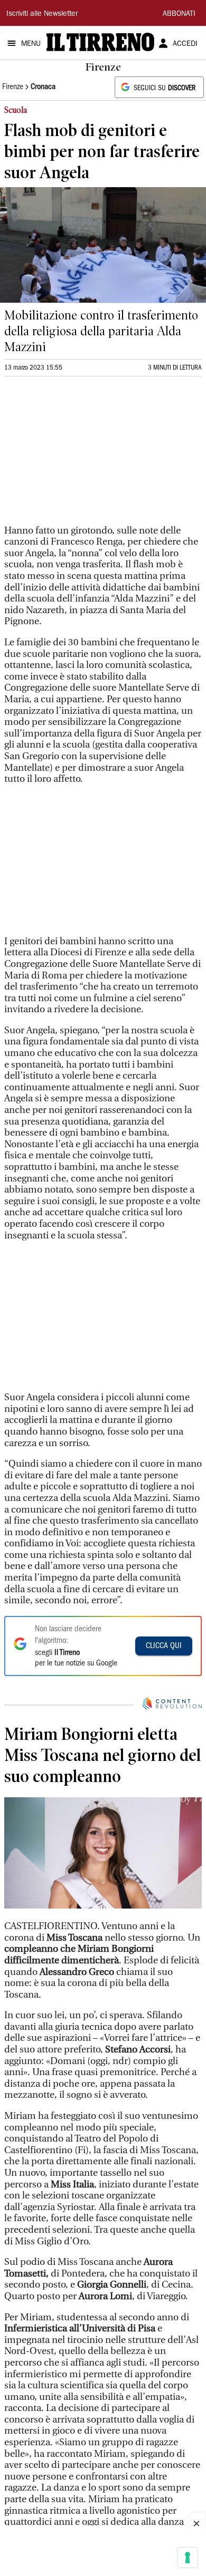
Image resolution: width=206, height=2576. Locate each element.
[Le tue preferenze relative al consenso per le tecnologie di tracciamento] (188, 2558)
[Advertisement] (83, 455)
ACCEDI (185, 44)
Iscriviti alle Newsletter (42, 14)
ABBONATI (179, 14)
